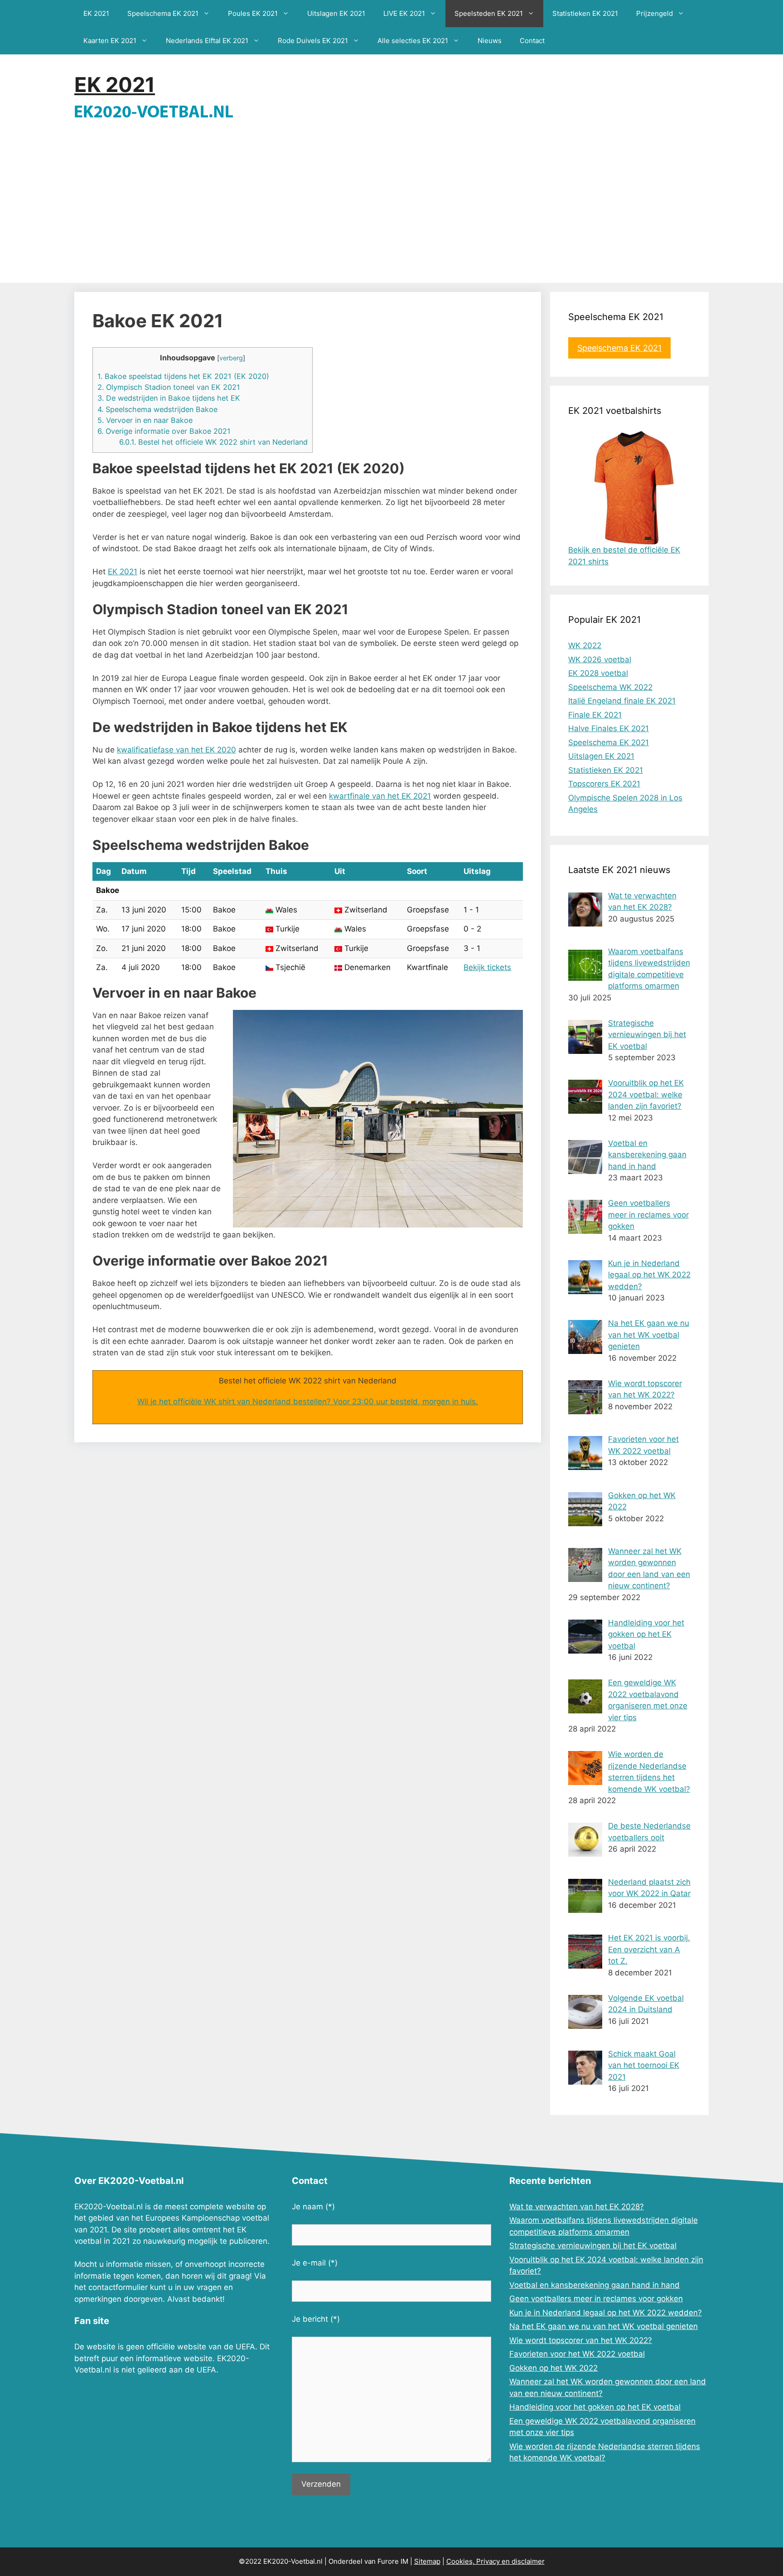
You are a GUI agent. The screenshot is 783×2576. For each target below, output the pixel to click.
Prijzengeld (655, 13)
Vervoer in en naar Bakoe (145, 420)
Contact (532, 41)
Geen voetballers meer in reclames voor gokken (596, 2299)
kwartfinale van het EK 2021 (380, 796)
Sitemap (427, 2561)
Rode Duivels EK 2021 (313, 41)
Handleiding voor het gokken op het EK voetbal (595, 2407)
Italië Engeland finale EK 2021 (622, 701)
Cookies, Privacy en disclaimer (495, 2561)
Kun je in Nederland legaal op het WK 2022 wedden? (606, 2313)
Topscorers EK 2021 (604, 784)
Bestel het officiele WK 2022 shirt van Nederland (213, 442)
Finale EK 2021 (595, 715)
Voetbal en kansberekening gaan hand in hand (594, 2285)
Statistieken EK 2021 (585, 13)
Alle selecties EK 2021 (413, 41)
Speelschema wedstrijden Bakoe (157, 409)
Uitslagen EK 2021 (336, 13)
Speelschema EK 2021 (163, 13)
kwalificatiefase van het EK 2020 (176, 750)
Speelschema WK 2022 (610, 687)
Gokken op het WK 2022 (553, 2368)
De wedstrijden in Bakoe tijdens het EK (169, 398)
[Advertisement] (391, 215)
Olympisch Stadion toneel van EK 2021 (169, 387)
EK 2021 (96, 13)
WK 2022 (585, 645)
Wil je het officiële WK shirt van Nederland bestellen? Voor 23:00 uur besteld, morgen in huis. (308, 1402)
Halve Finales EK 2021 (609, 728)
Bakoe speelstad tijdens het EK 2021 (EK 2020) (183, 376)
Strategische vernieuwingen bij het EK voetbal (593, 2246)
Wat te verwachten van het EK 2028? (577, 2207)
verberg (231, 358)
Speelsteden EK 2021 (489, 13)
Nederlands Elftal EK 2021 (207, 41)
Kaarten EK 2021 (110, 41)
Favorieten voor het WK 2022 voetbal (577, 2354)
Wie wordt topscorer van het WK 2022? (581, 2340)
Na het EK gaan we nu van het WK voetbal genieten (604, 2326)
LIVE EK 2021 (404, 13)
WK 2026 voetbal (600, 660)
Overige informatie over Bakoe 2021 (164, 431)
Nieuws (490, 41)
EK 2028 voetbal (598, 673)
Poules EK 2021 (253, 13)
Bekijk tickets (487, 967)
